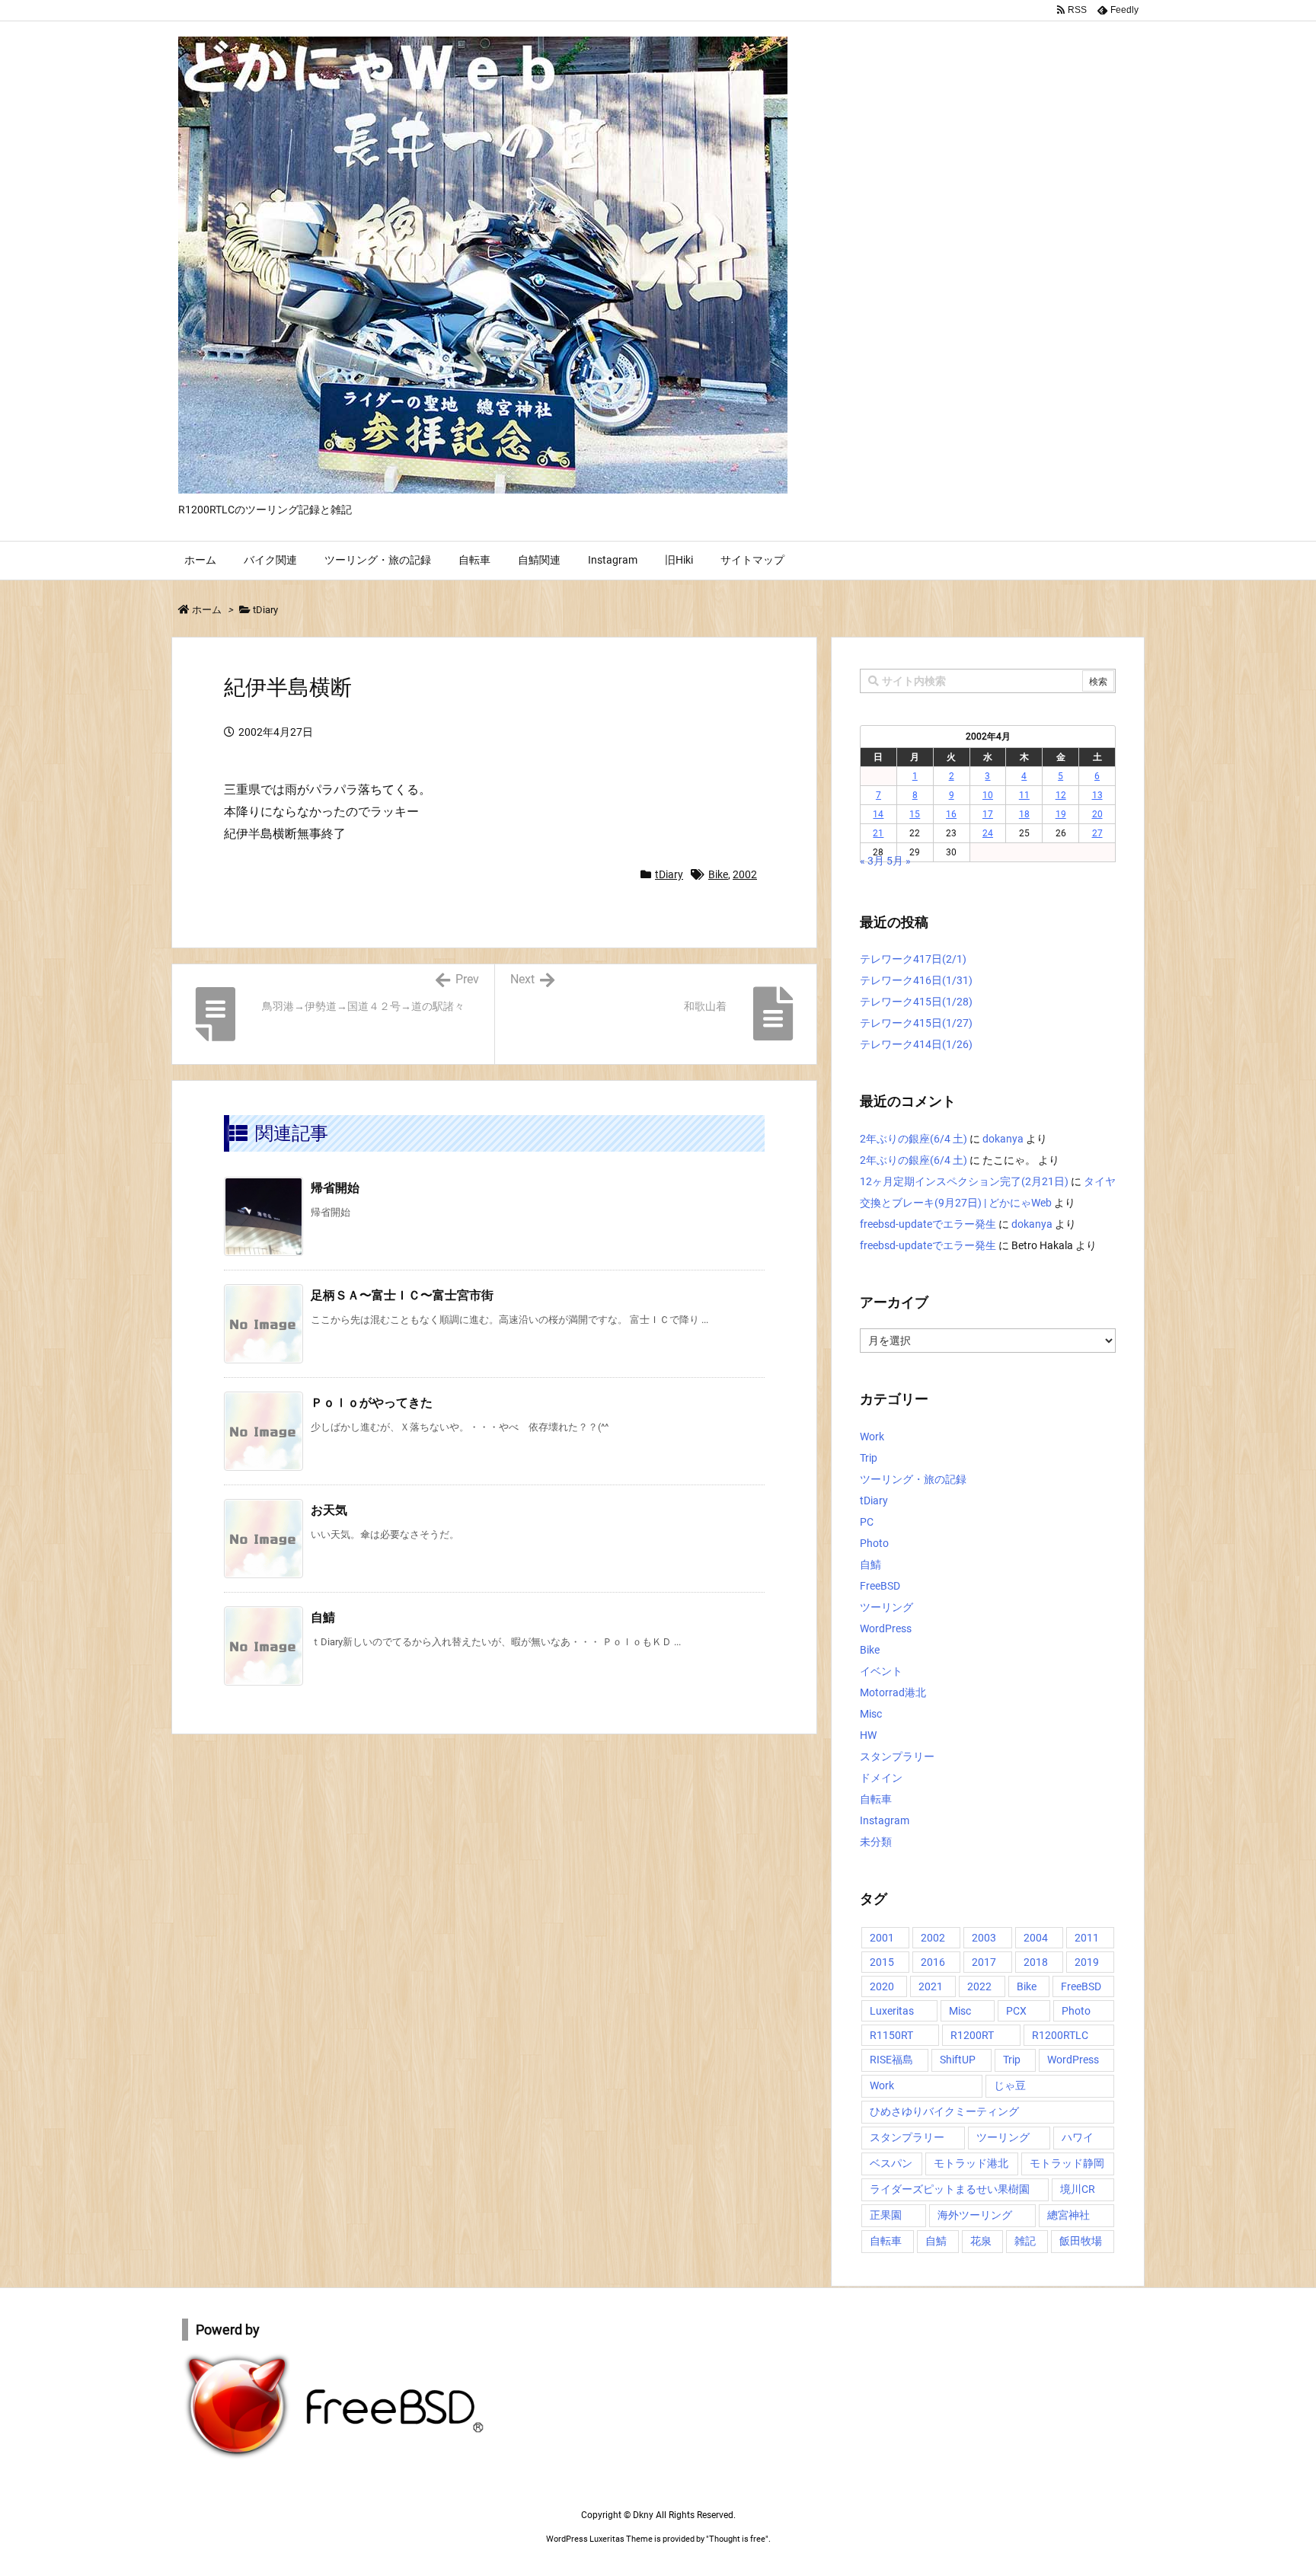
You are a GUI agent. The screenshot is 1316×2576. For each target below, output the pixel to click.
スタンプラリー (897, 1756)
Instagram (885, 1820)
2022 (979, 1986)
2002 (745, 874)
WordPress (886, 1628)
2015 (882, 1962)
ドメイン (881, 1778)
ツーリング (886, 1607)
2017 (984, 1962)
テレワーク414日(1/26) (916, 1044)
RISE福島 (891, 2060)
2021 (931, 1986)
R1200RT (972, 2035)
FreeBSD (880, 1586)
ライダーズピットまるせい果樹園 (950, 2189)
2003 (984, 1938)
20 (1097, 814)
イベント (881, 1671)
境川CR (1078, 2189)
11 (1024, 795)
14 (878, 814)
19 (1061, 814)
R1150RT (891, 2035)
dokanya (1003, 1139)
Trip (869, 1458)
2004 (1036, 1938)
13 (1097, 795)
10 (988, 795)
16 (951, 814)
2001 (882, 1938)
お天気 (329, 1510)
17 (988, 814)
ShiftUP (958, 2060)
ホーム (207, 610)
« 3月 (872, 861)
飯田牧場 (1081, 2241)
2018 (1036, 1962)
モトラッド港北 (971, 2163)
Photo (874, 1543)
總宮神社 (1068, 2215)
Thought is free (737, 2539)
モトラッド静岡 (1067, 2163)
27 (1097, 833)
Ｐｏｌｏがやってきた (372, 1403)
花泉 (981, 2241)
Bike (718, 874)
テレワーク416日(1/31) (916, 980)
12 (1061, 795)
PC (867, 1522)
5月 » (899, 861)
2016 (933, 1962)
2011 (1087, 1938)
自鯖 (323, 1617)
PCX (1016, 2011)
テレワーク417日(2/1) (913, 959)
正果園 (886, 2215)
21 (878, 833)
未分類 (876, 1842)
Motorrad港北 (893, 1692)
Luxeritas (892, 2011)
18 (1024, 814)
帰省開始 (335, 1188)
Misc (871, 1714)
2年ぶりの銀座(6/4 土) (914, 1139)
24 (988, 833)
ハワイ (1078, 2137)
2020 (882, 1986)
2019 (1087, 1962)
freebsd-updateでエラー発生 (928, 1224)
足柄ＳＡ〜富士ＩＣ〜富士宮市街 (402, 1295)
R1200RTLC (1060, 2035)
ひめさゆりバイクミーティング (944, 2111)
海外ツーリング (975, 2215)
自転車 (876, 1799)
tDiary (265, 610)
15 (915, 814)
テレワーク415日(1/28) (916, 1002)
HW (868, 1735)
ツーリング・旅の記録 (913, 1479)
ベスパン (891, 2163)
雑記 (1025, 2241)
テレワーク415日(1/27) (916, 1023)
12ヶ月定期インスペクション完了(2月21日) (964, 1181)
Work (872, 1437)
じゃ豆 (1010, 2085)
